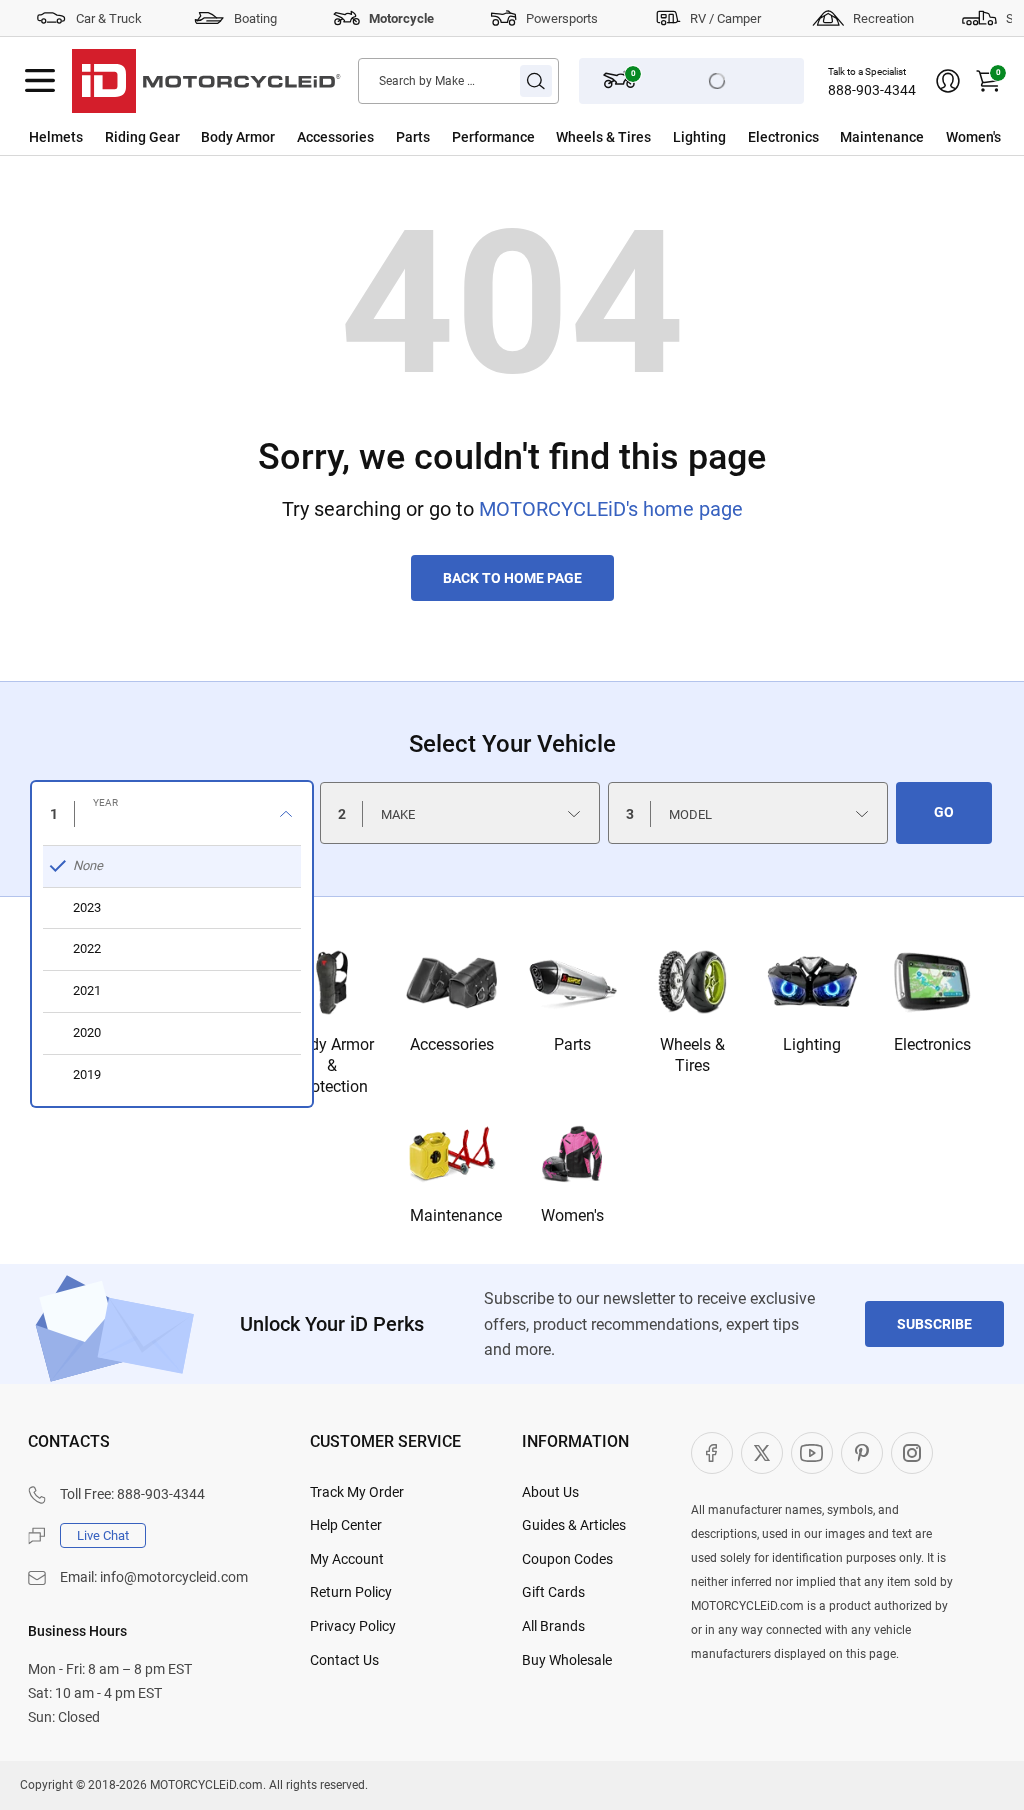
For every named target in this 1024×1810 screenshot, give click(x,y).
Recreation (883, 18)
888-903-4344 (872, 90)
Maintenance (882, 137)
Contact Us (344, 1660)
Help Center (346, 1525)
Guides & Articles (574, 1525)
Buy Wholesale (567, 1660)
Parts (413, 137)
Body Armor (238, 137)
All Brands (553, 1626)
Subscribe (934, 1324)
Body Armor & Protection (332, 1065)
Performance (493, 137)
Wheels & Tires (603, 137)
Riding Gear (142, 137)
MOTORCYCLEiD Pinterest (862, 1453)
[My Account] (948, 81)
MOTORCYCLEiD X (762, 1453)
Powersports (562, 18)
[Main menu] (40, 81)
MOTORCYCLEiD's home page (611, 509)
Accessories (335, 137)
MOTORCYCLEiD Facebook (712, 1453)
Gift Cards (553, 1592)
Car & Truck (109, 18)
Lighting (699, 137)
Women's (973, 137)
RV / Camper (725, 18)
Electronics (783, 137)
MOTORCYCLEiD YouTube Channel (812, 1453)
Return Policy (351, 1592)
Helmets (56, 137)
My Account (347, 1559)
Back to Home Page (512, 578)
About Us (550, 1492)
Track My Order (357, 1492)
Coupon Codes (567, 1559)
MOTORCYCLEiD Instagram (912, 1453)
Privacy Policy (353, 1626)
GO (944, 812)
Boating (255, 18)
